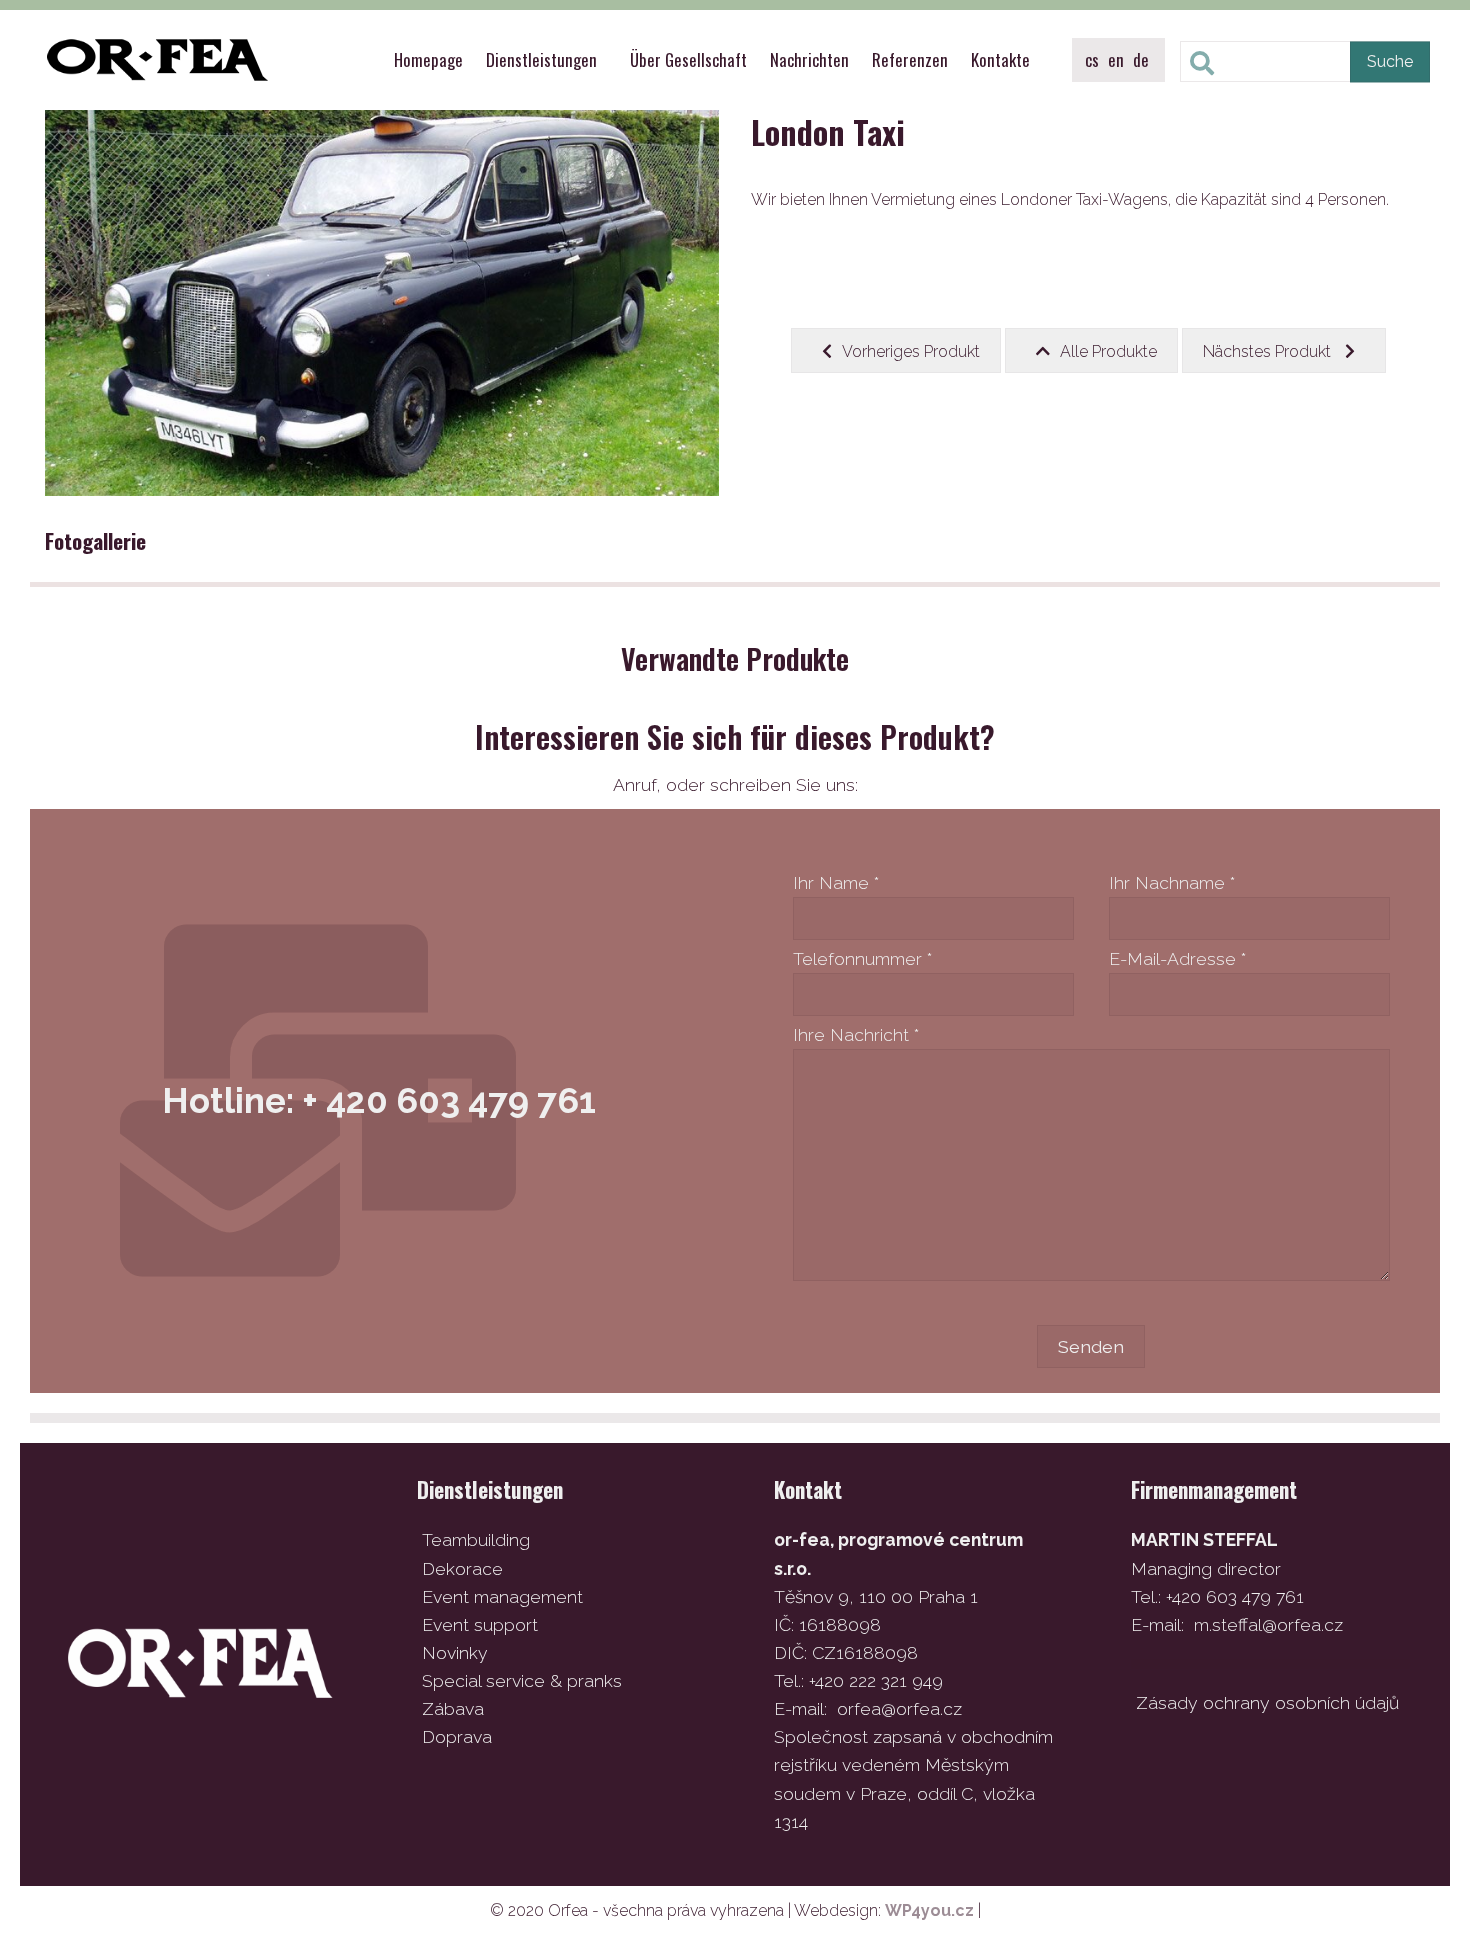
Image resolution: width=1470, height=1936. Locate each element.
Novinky (455, 1652)
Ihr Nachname (1172, 882)
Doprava (457, 1736)
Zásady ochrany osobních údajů (1267, 1702)
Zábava (453, 1708)
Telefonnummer (862, 958)
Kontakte (1000, 59)
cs (1092, 59)
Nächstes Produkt (1269, 351)
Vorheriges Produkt (911, 351)
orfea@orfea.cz (899, 1708)
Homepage (428, 59)
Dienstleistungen (541, 59)
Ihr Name (836, 882)
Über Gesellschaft (688, 59)
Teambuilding (476, 1539)
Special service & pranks (522, 1680)
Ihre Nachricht (856, 1034)
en (1116, 59)
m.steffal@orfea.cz (1268, 1624)
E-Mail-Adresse (1177, 958)
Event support (480, 1624)
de (1141, 59)
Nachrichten (809, 59)
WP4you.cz (929, 1910)
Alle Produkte (1108, 351)
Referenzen (910, 59)
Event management (502, 1596)
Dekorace (462, 1568)
